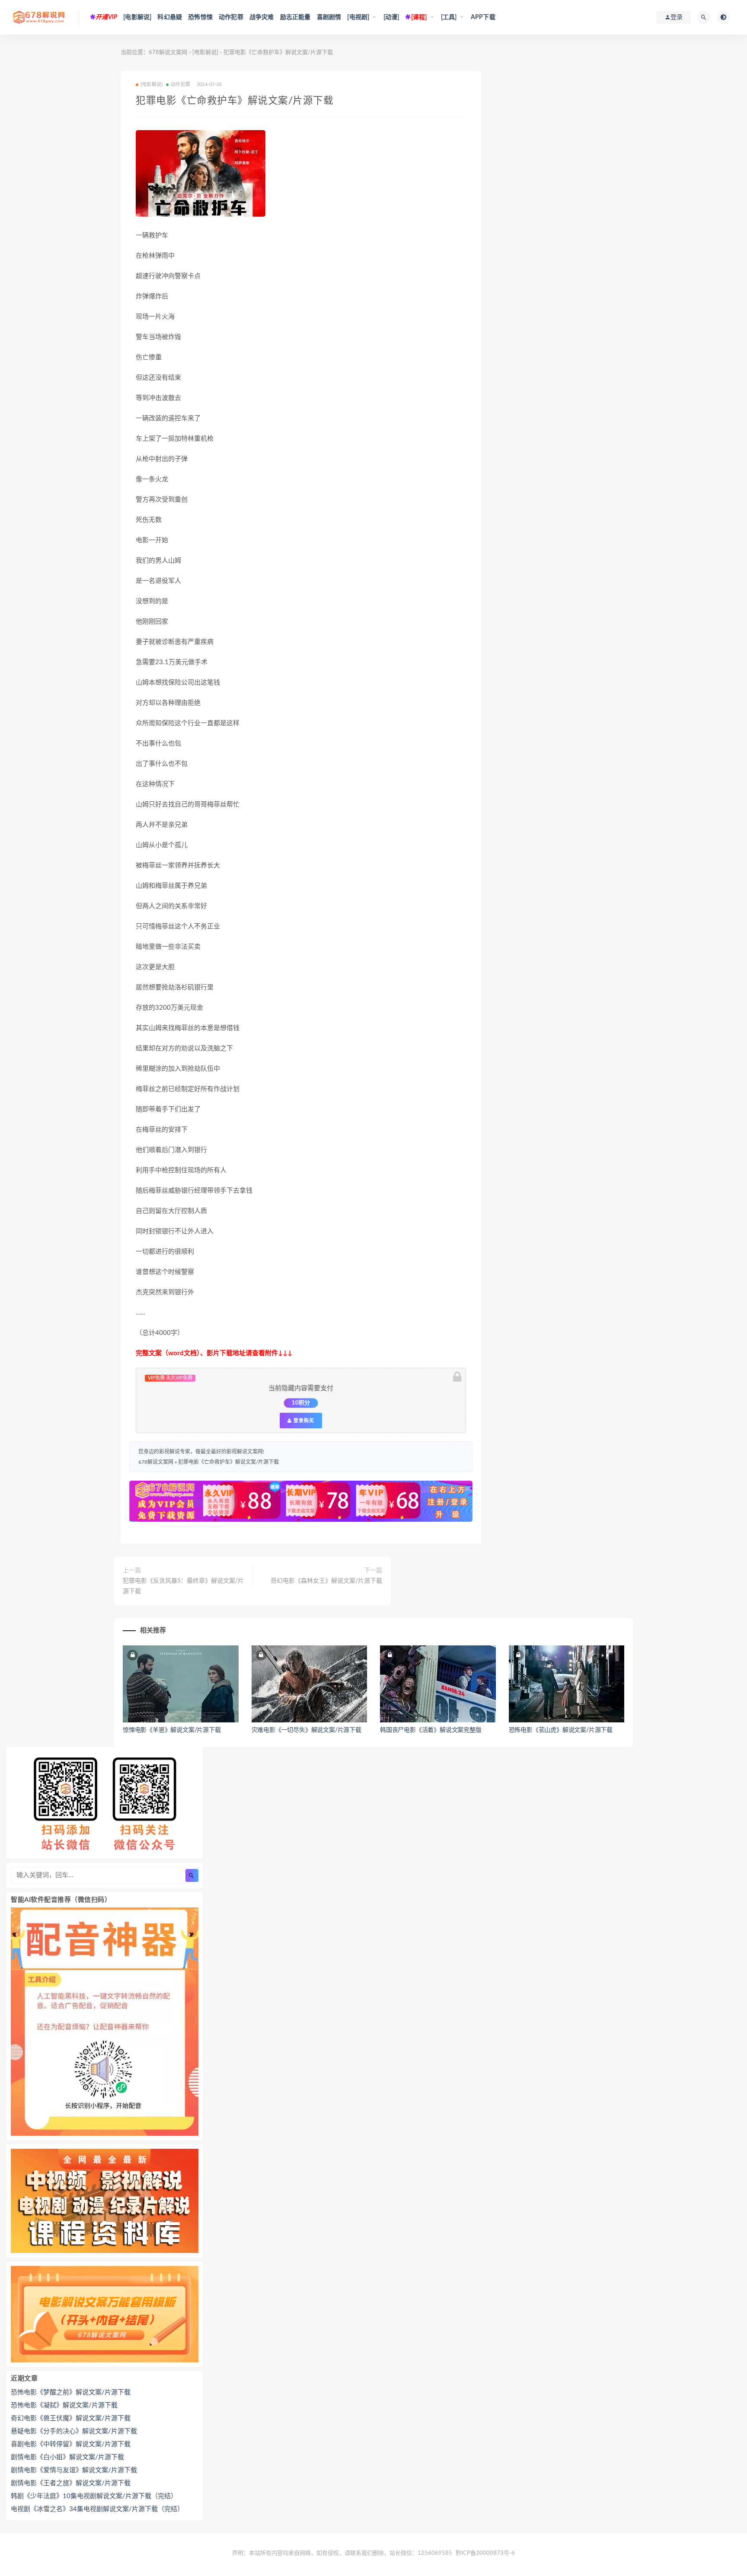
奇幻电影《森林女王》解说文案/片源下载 (326, 1581)
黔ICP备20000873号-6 (485, 2553)
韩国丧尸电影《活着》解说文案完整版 (431, 1730)
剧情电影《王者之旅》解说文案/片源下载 (71, 2483)
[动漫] (391, 17)
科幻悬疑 (170, 17)
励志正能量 (295, 17)
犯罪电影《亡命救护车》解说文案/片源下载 (228, 1462)
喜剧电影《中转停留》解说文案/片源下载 (71, 2444)
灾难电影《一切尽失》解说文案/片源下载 (306, 1730)
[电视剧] (358, 17)
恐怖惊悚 (200, 17)
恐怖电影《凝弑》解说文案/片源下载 (64, 2405)
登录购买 (303, 1421)
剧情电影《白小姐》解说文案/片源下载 (67, 2457)
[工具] (449, 17)
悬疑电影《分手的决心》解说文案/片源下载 (74, 2431)
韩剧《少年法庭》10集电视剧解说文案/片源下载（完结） (94, 2496)
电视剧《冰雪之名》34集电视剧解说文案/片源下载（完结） (97, 2509)
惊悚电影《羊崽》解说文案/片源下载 (172, 1730)
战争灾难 (262, 17)
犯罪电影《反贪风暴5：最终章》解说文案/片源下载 (183, 1586)
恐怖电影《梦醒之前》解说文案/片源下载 (71, 2392)
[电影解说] (137, 17)
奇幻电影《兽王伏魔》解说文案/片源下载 (71, 2418)
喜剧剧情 (329, 17)
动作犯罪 (231, 17)
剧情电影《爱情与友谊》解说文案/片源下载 (74, 2470)
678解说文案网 (168, 53)
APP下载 (483, 17)
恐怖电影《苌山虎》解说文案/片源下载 (561, 1730)
